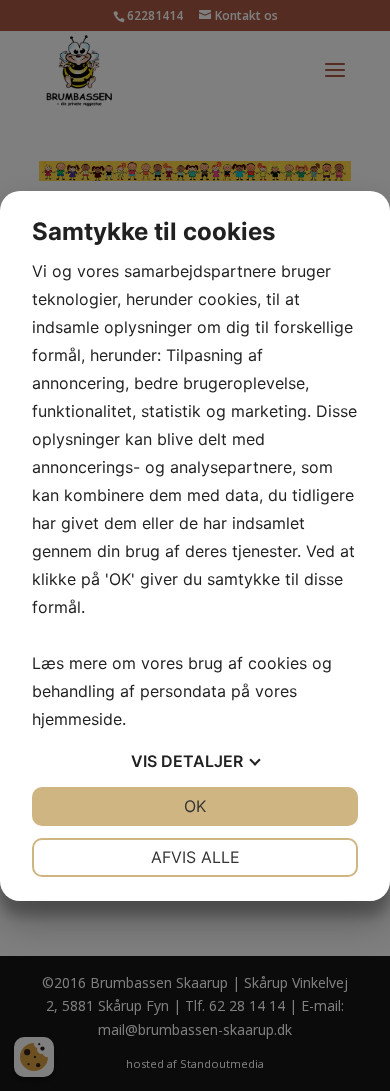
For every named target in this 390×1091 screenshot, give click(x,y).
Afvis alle (195, 857)
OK (195, 806)
